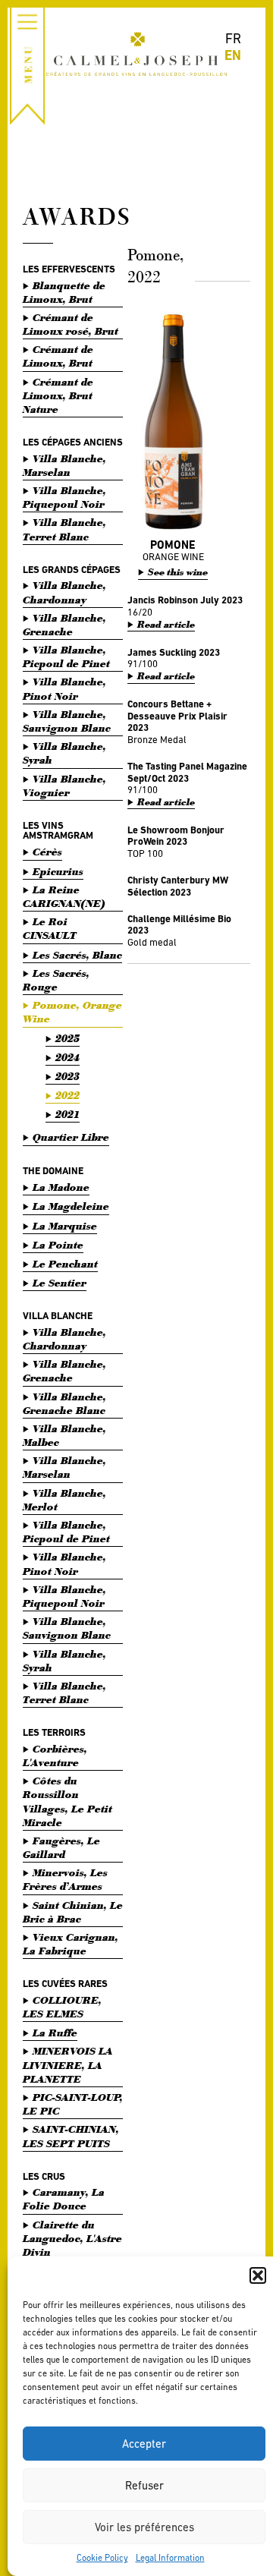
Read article (166, 625)
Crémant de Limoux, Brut (58, 356)
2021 (67, 1115)
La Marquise (65, 1226)
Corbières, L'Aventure (55, 1756)
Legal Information (170, 2558)
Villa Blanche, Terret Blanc (64, 529)
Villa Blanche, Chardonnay (64, 592)
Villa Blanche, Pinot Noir (64, 689)
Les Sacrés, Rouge (56, 980)
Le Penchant (65, 1264)
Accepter (144, 2444)
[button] (258, 2275)
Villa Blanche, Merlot (64, 1500)
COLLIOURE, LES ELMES (62, 2007)
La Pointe (58, 1245)
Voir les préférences (144, 2527)
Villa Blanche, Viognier (64, 786)
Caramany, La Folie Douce (64, 2199)
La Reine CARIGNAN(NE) (64, 897)
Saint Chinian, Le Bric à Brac (73, 1912)
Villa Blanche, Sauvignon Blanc (67, 721)
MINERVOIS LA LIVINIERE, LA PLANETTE (68, 2065)
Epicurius (58, 872)
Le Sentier (60, 1283)
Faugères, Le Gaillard (61, 1848)
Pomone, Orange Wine (72, 1012)
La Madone (61, 1187)
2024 (67, 1058)
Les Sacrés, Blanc (77, 955)
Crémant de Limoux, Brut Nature (58, 396)
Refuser (144, 2485)
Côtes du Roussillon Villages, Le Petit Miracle (67, 1802)
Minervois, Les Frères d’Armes (65, 1880)
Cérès (47, 852)
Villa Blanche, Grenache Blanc (64, 1404)
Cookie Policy (102, 2558)
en (233, 55)
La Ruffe (55, 2033)
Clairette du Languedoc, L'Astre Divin (72, 2239)
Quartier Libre (71, 1137)
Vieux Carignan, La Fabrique (71, 1944)
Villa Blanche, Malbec (64, 1436)
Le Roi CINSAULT (50, 929)
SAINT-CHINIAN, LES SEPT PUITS (71, 2136)
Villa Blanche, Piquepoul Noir (64, 498)
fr (233, 38)
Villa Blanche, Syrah (64, 753)
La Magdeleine (71, 1206)
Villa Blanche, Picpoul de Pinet (66, 657)
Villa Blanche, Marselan (64, 466)
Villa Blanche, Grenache (64, 625)
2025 (67, 1039)
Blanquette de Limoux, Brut (64, 293)
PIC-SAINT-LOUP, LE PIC (73, 2104)
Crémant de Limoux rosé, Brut (71, 324)
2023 (67, 1077)
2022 (67, 1096)
